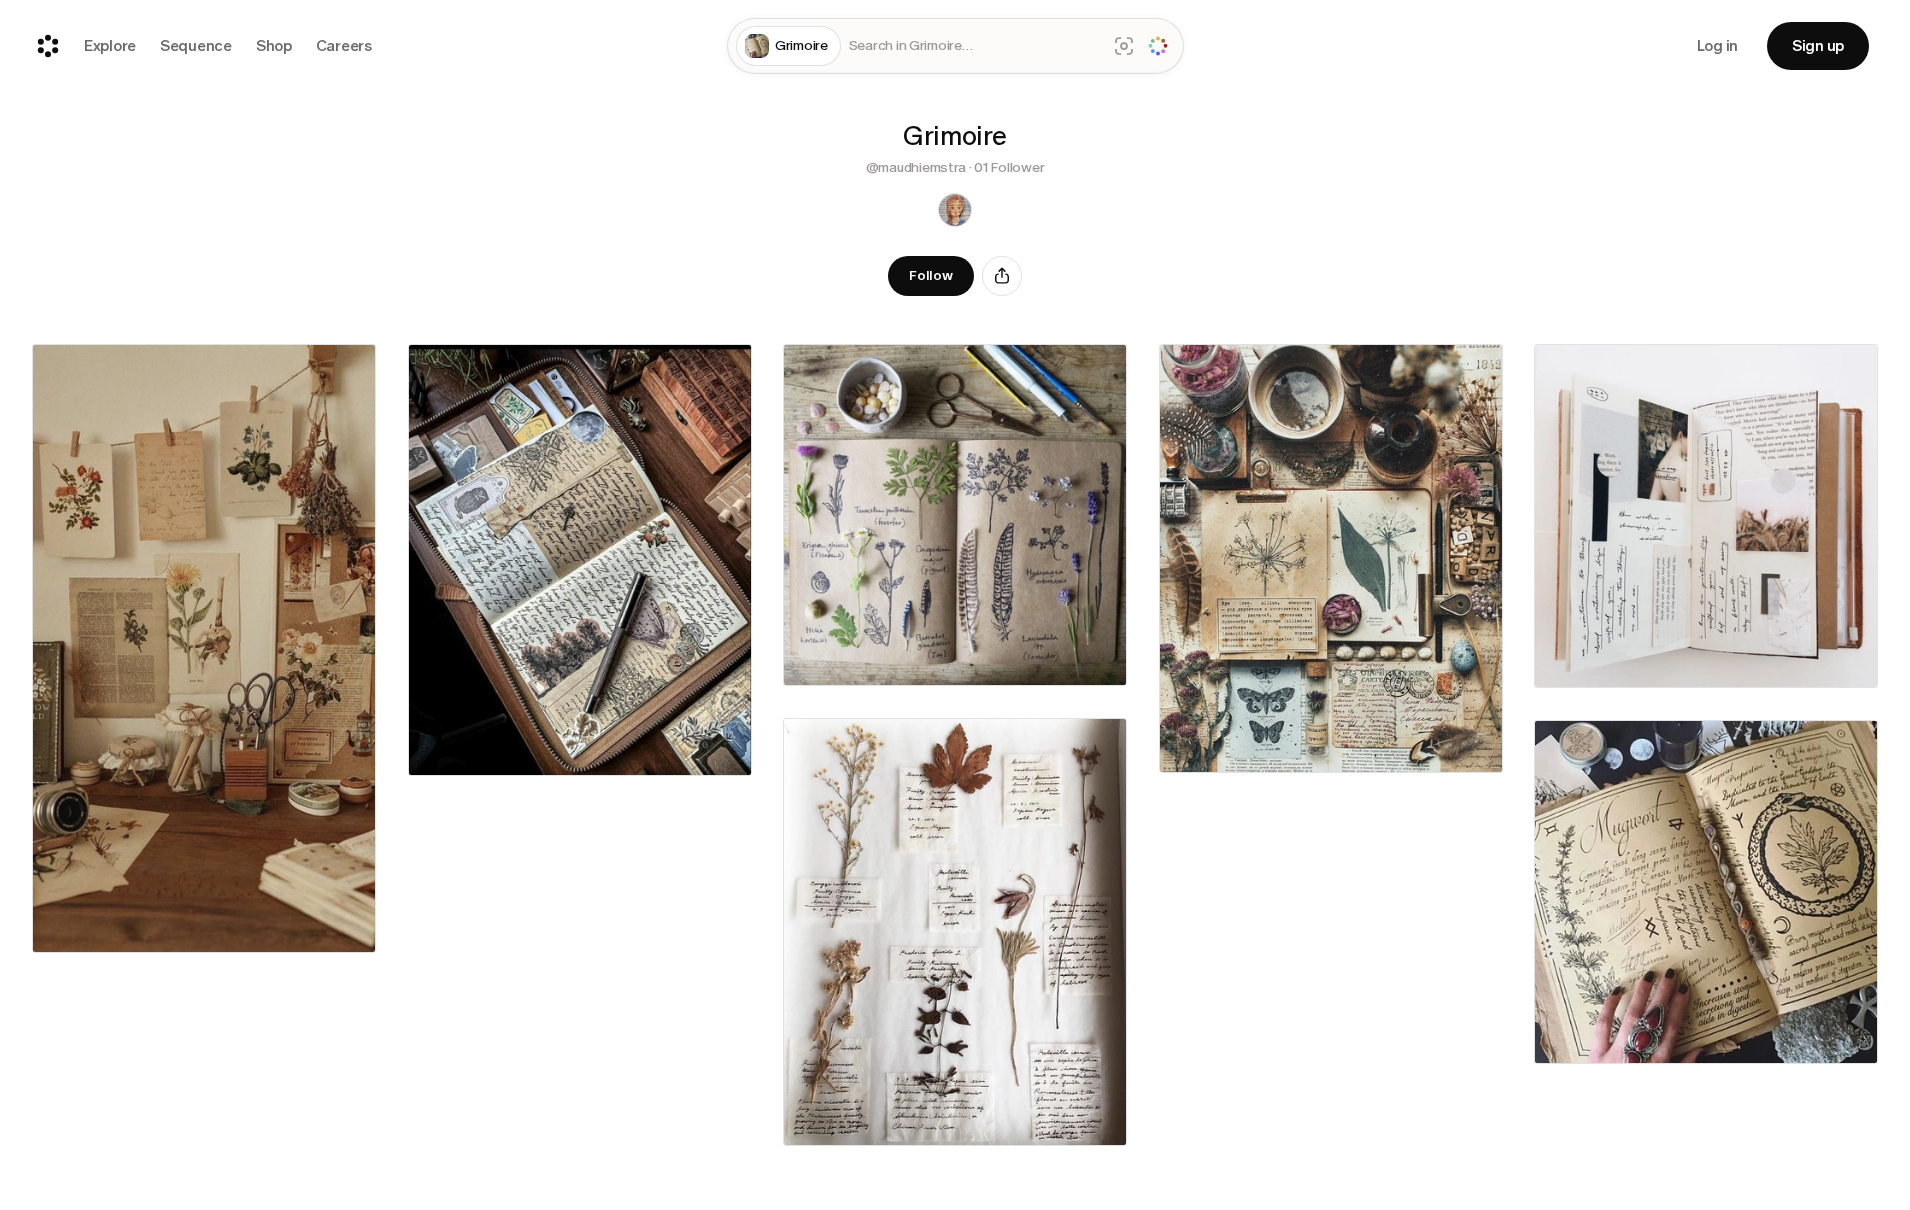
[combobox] (974, 46)
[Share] (1002, 276)
